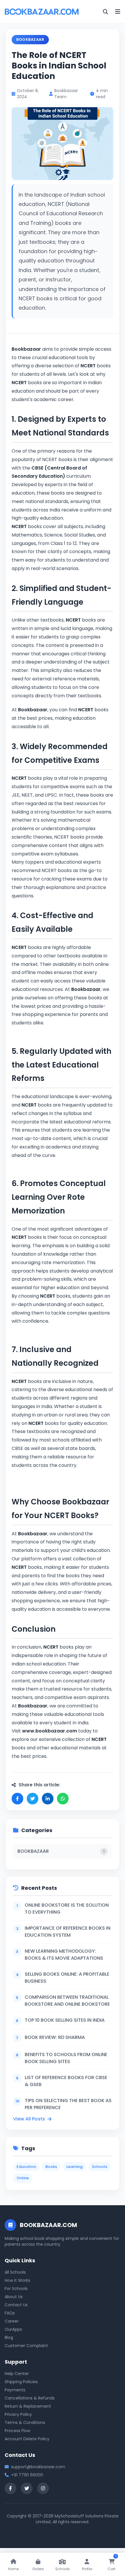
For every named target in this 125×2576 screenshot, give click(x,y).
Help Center (17, 2374)
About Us (14, 2297)
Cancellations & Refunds (30, 2398)
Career (12, 2321)
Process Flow (17, 2431)
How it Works (17, 2280)
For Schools (16, 2289)
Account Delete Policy (27, 2439)
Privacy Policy (18, 2414)
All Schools (15, 2272)
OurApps (13, 2329)
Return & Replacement (28, 2406)
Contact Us (16, 2305)
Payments (15, 2390)
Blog (9, 2337)
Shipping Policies (21, 2382)
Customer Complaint (26, 2346)
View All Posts (29, 2119)
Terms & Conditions (25, 2423)
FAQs (10, 2313)
